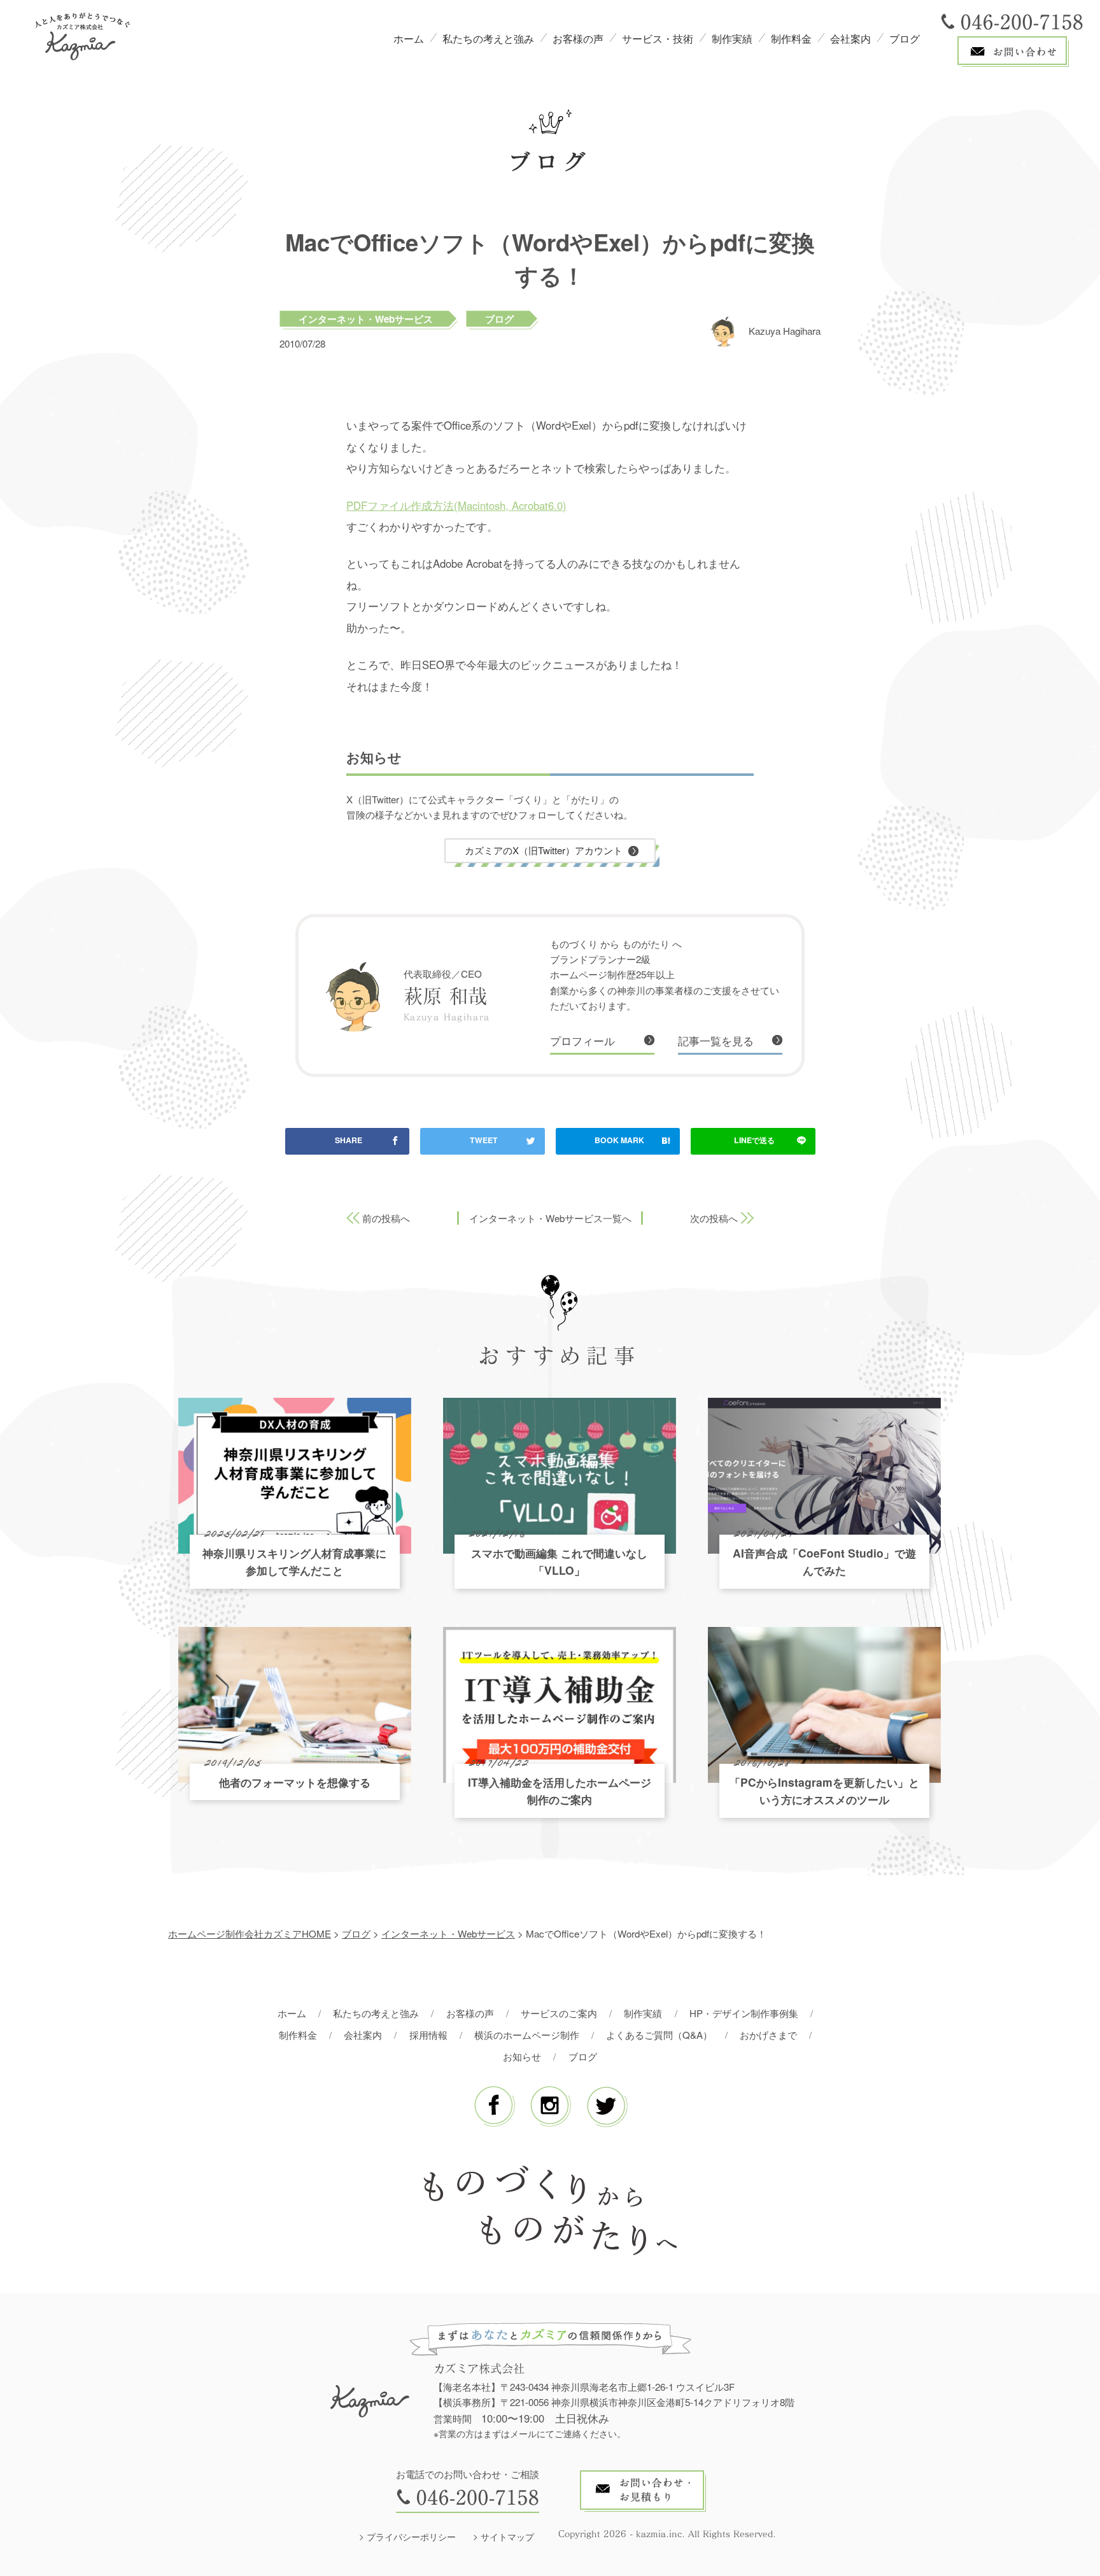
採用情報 (428, 2035)
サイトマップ (507, 2537)
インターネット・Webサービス (366, 319)
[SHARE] (348, 1141)
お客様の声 (578, 39)
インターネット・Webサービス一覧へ (550, 1218)
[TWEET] (483, 1141)
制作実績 (732, 39)
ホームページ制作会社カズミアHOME (250, 1933)
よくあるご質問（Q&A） (659, 2035)
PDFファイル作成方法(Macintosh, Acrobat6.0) (456, 505)
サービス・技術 (658, 39)
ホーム (409, 39)
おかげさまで (768, 2035)
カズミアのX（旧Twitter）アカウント (544, 850)
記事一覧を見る (716, 1041)
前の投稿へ (386, 1218)
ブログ (905, 39)
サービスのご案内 (559, 2013)
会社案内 (850, 39)
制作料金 (791, 39)
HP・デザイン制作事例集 (744, 2013)
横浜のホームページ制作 (527, 2035)
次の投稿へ (714, 1218)
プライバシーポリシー (411, 2537)
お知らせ (522, 2056)
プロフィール (582, 1041)
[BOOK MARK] (618, 1141)
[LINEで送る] (753, 1141)
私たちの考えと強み (488, 39)
